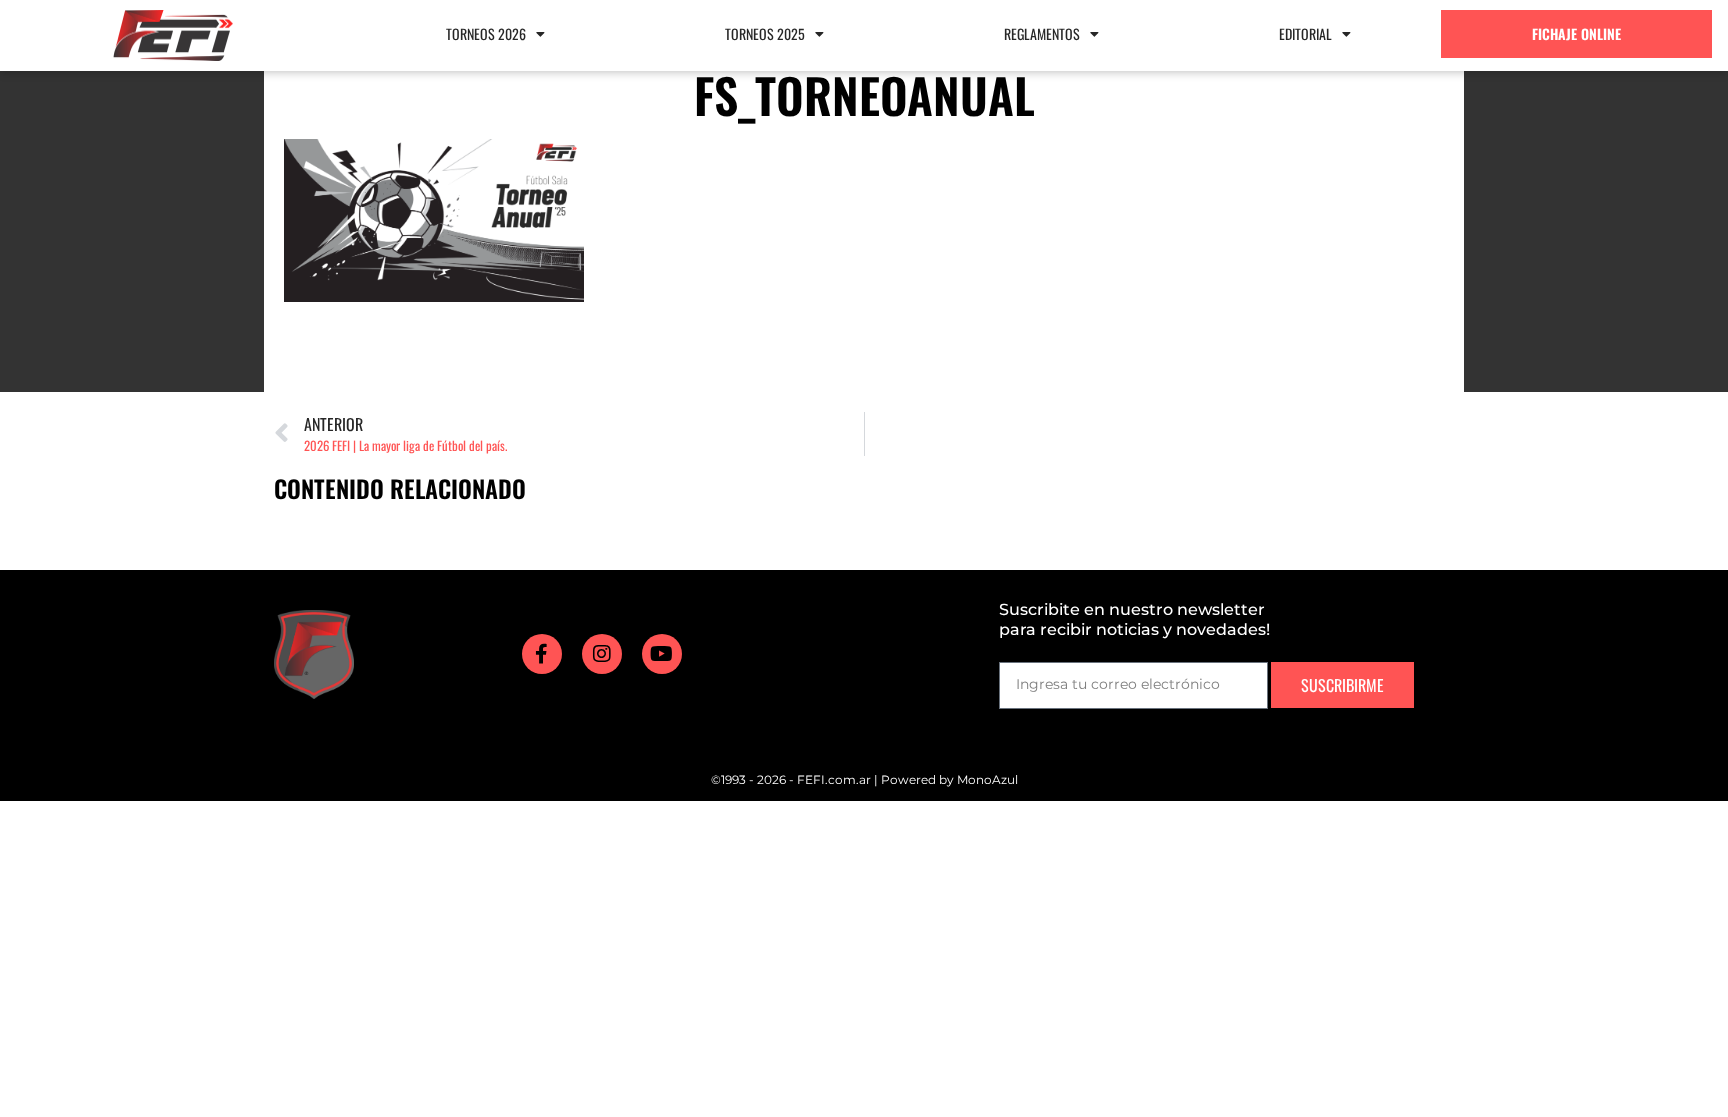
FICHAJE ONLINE (1576, 33)
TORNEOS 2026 (486, 33)
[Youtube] (662, 654)
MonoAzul (987, 779)
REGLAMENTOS (1042, 33)
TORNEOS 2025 (765, 33)
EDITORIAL (1305, 33)
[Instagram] (602, 654)
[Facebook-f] (542, 654)
